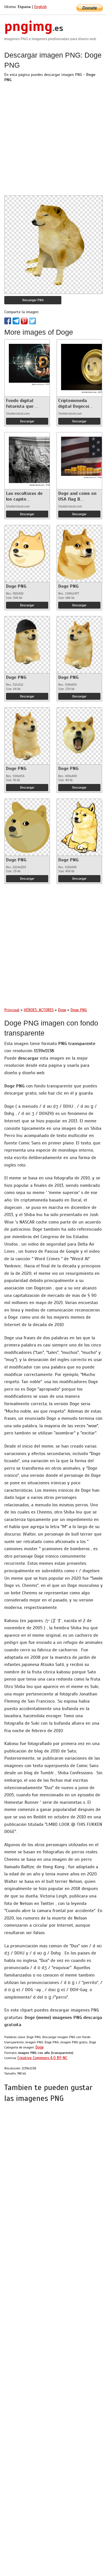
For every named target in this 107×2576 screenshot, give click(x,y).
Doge (40, 2047)
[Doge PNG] (27, 549)
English (41, 7)
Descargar (27, 421)
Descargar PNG (33, 300)
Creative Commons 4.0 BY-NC (42, 2058)
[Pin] (24, 321)
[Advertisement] (53, 142)
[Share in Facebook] (8, 321)
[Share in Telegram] (16, 321)
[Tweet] (33, 321)
